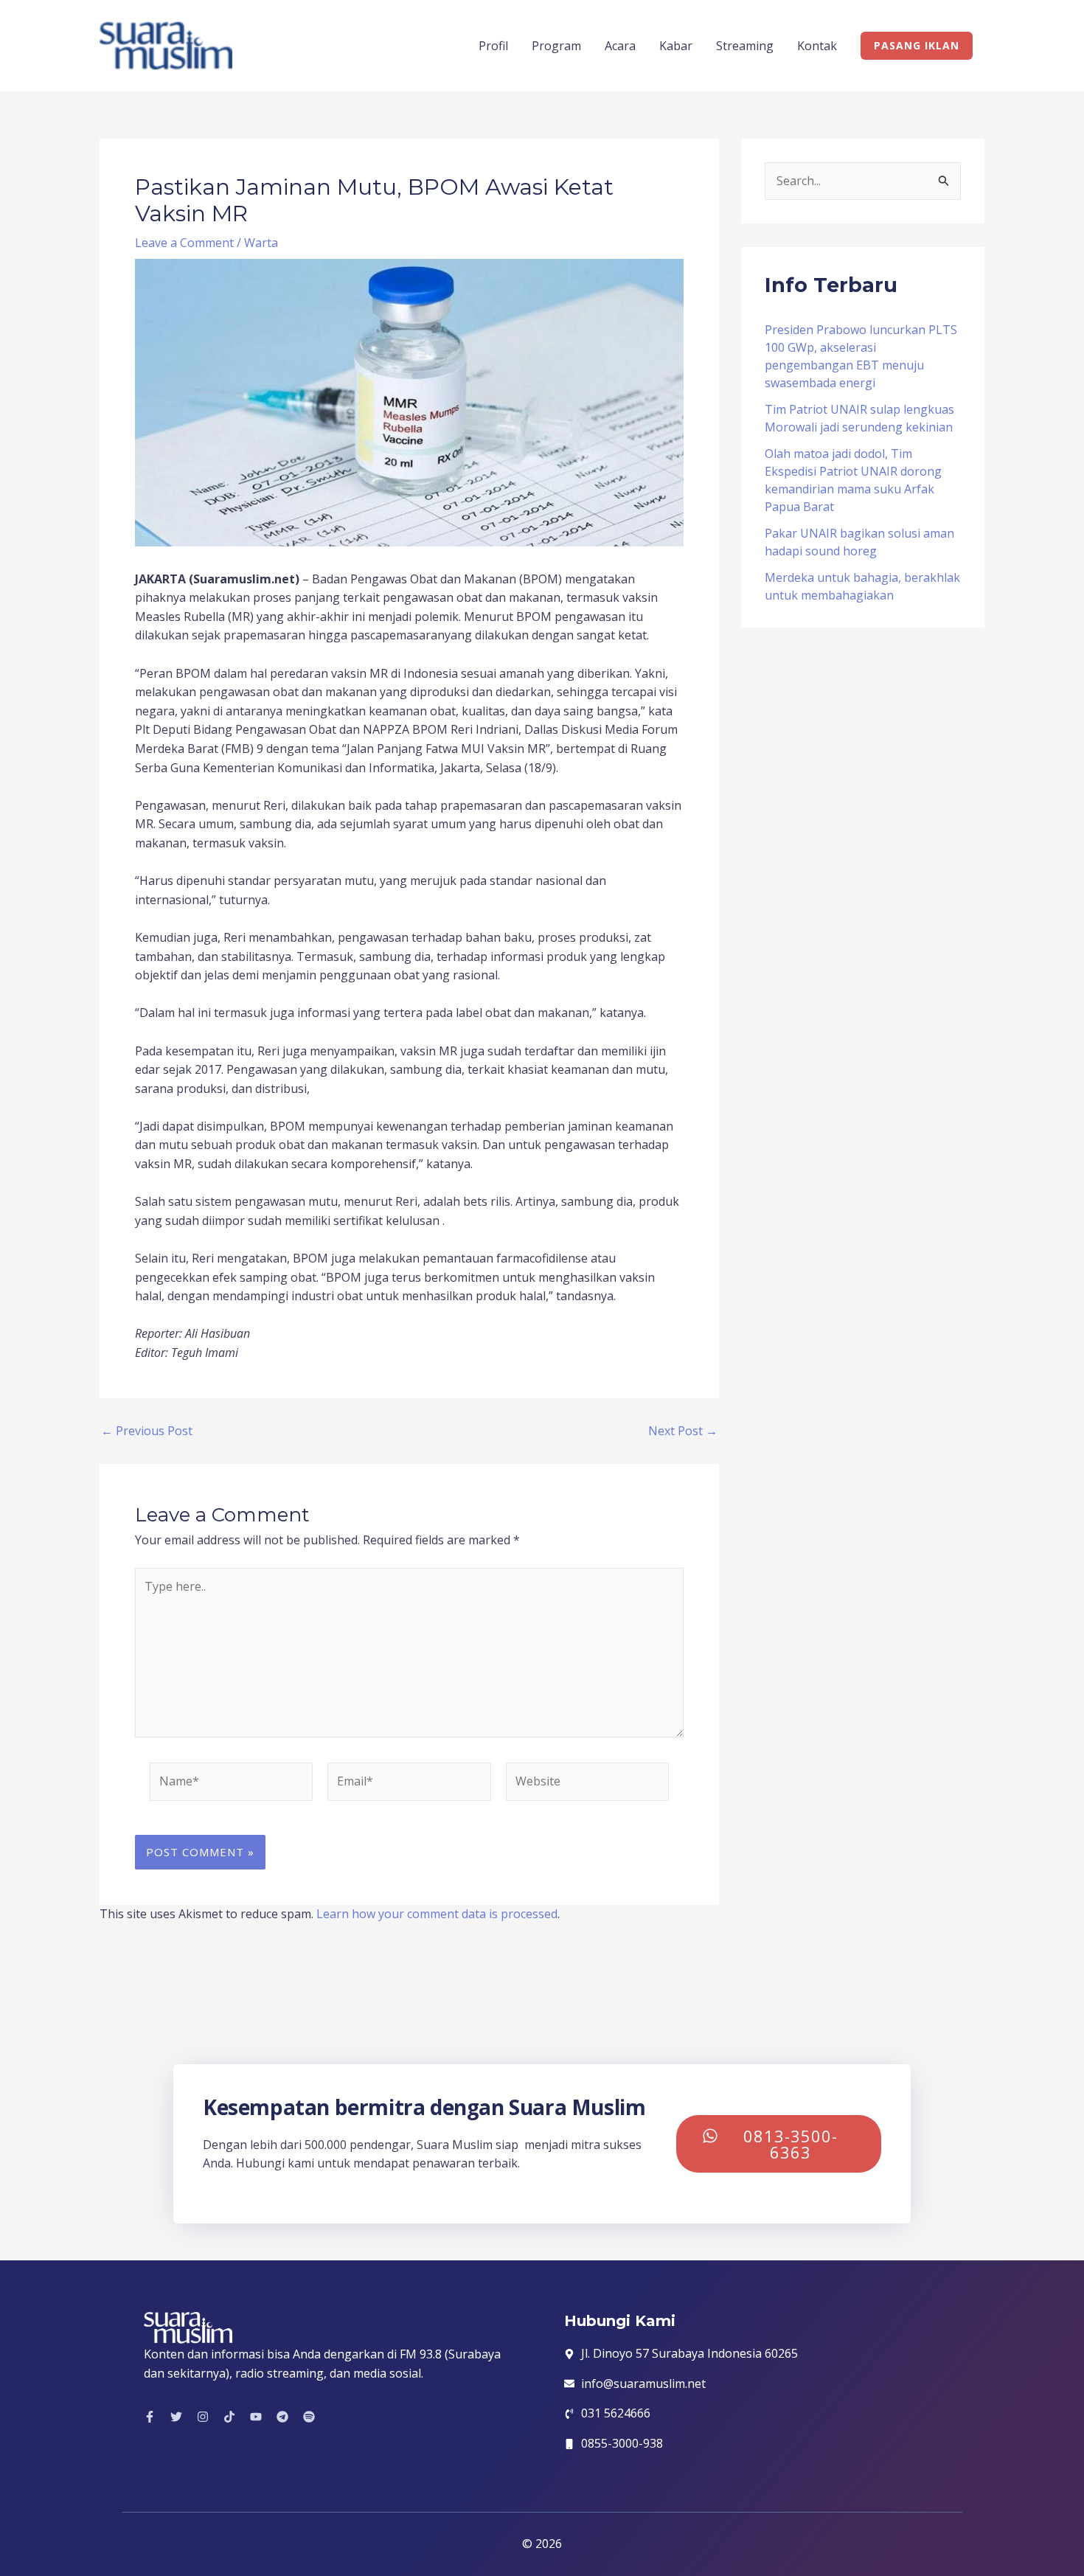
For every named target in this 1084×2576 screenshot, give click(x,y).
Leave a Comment (184, 243)
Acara (620, 46)
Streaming (745, 46)
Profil (493, 46)
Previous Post (147, 1431)
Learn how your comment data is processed (437, 1914)
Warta (261, 243)
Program (556, 46)
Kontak (817, 46)
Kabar (676, 46)
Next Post (683, 1431)
